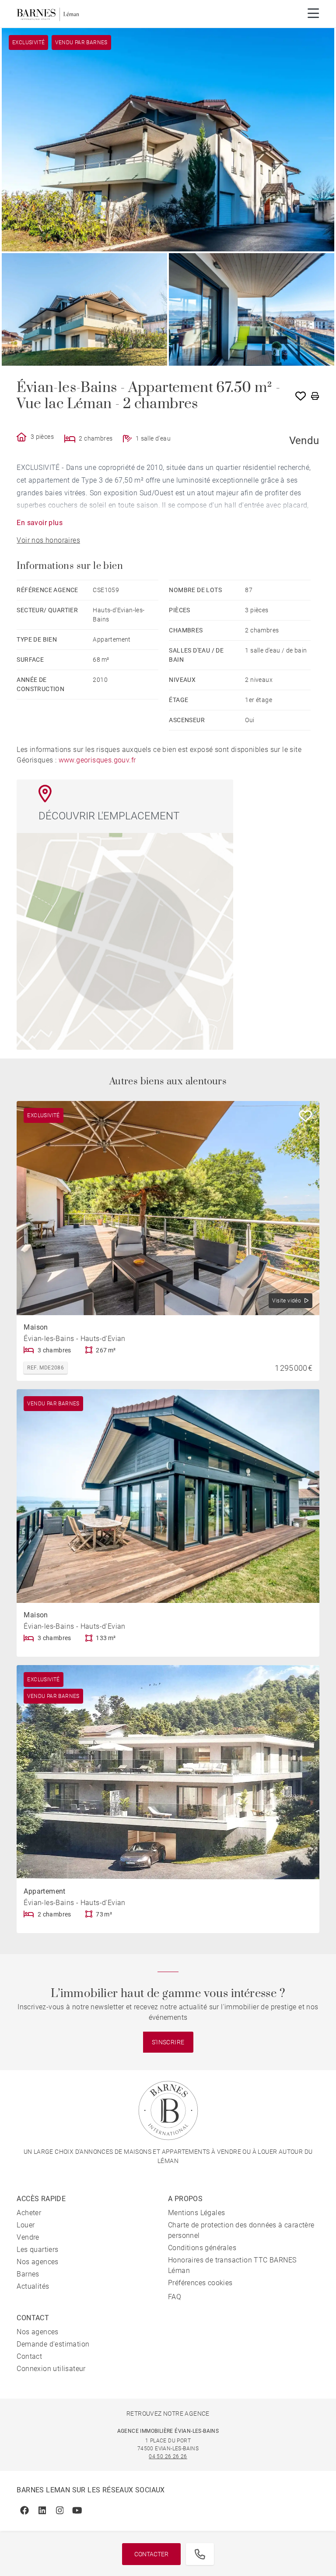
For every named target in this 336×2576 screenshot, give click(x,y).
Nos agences (37, 2262)
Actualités (33, 2286)
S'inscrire (168, 2042)
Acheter (29, 2213)
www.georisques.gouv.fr (97, 760)
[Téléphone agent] (200, 2554)
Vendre (28, 2237)
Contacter (151, 2554)
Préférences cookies (200, 2283)
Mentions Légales (196, 2213)
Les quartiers (37, 2250)
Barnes (28, 2274)
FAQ (175, 2297)
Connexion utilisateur (51, 2369)
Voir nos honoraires (48, 540)
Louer (26, 2225)
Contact (29, 2356)
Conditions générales (202, 2248)
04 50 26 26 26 (168, 2456)
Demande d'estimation (53, 2344)
